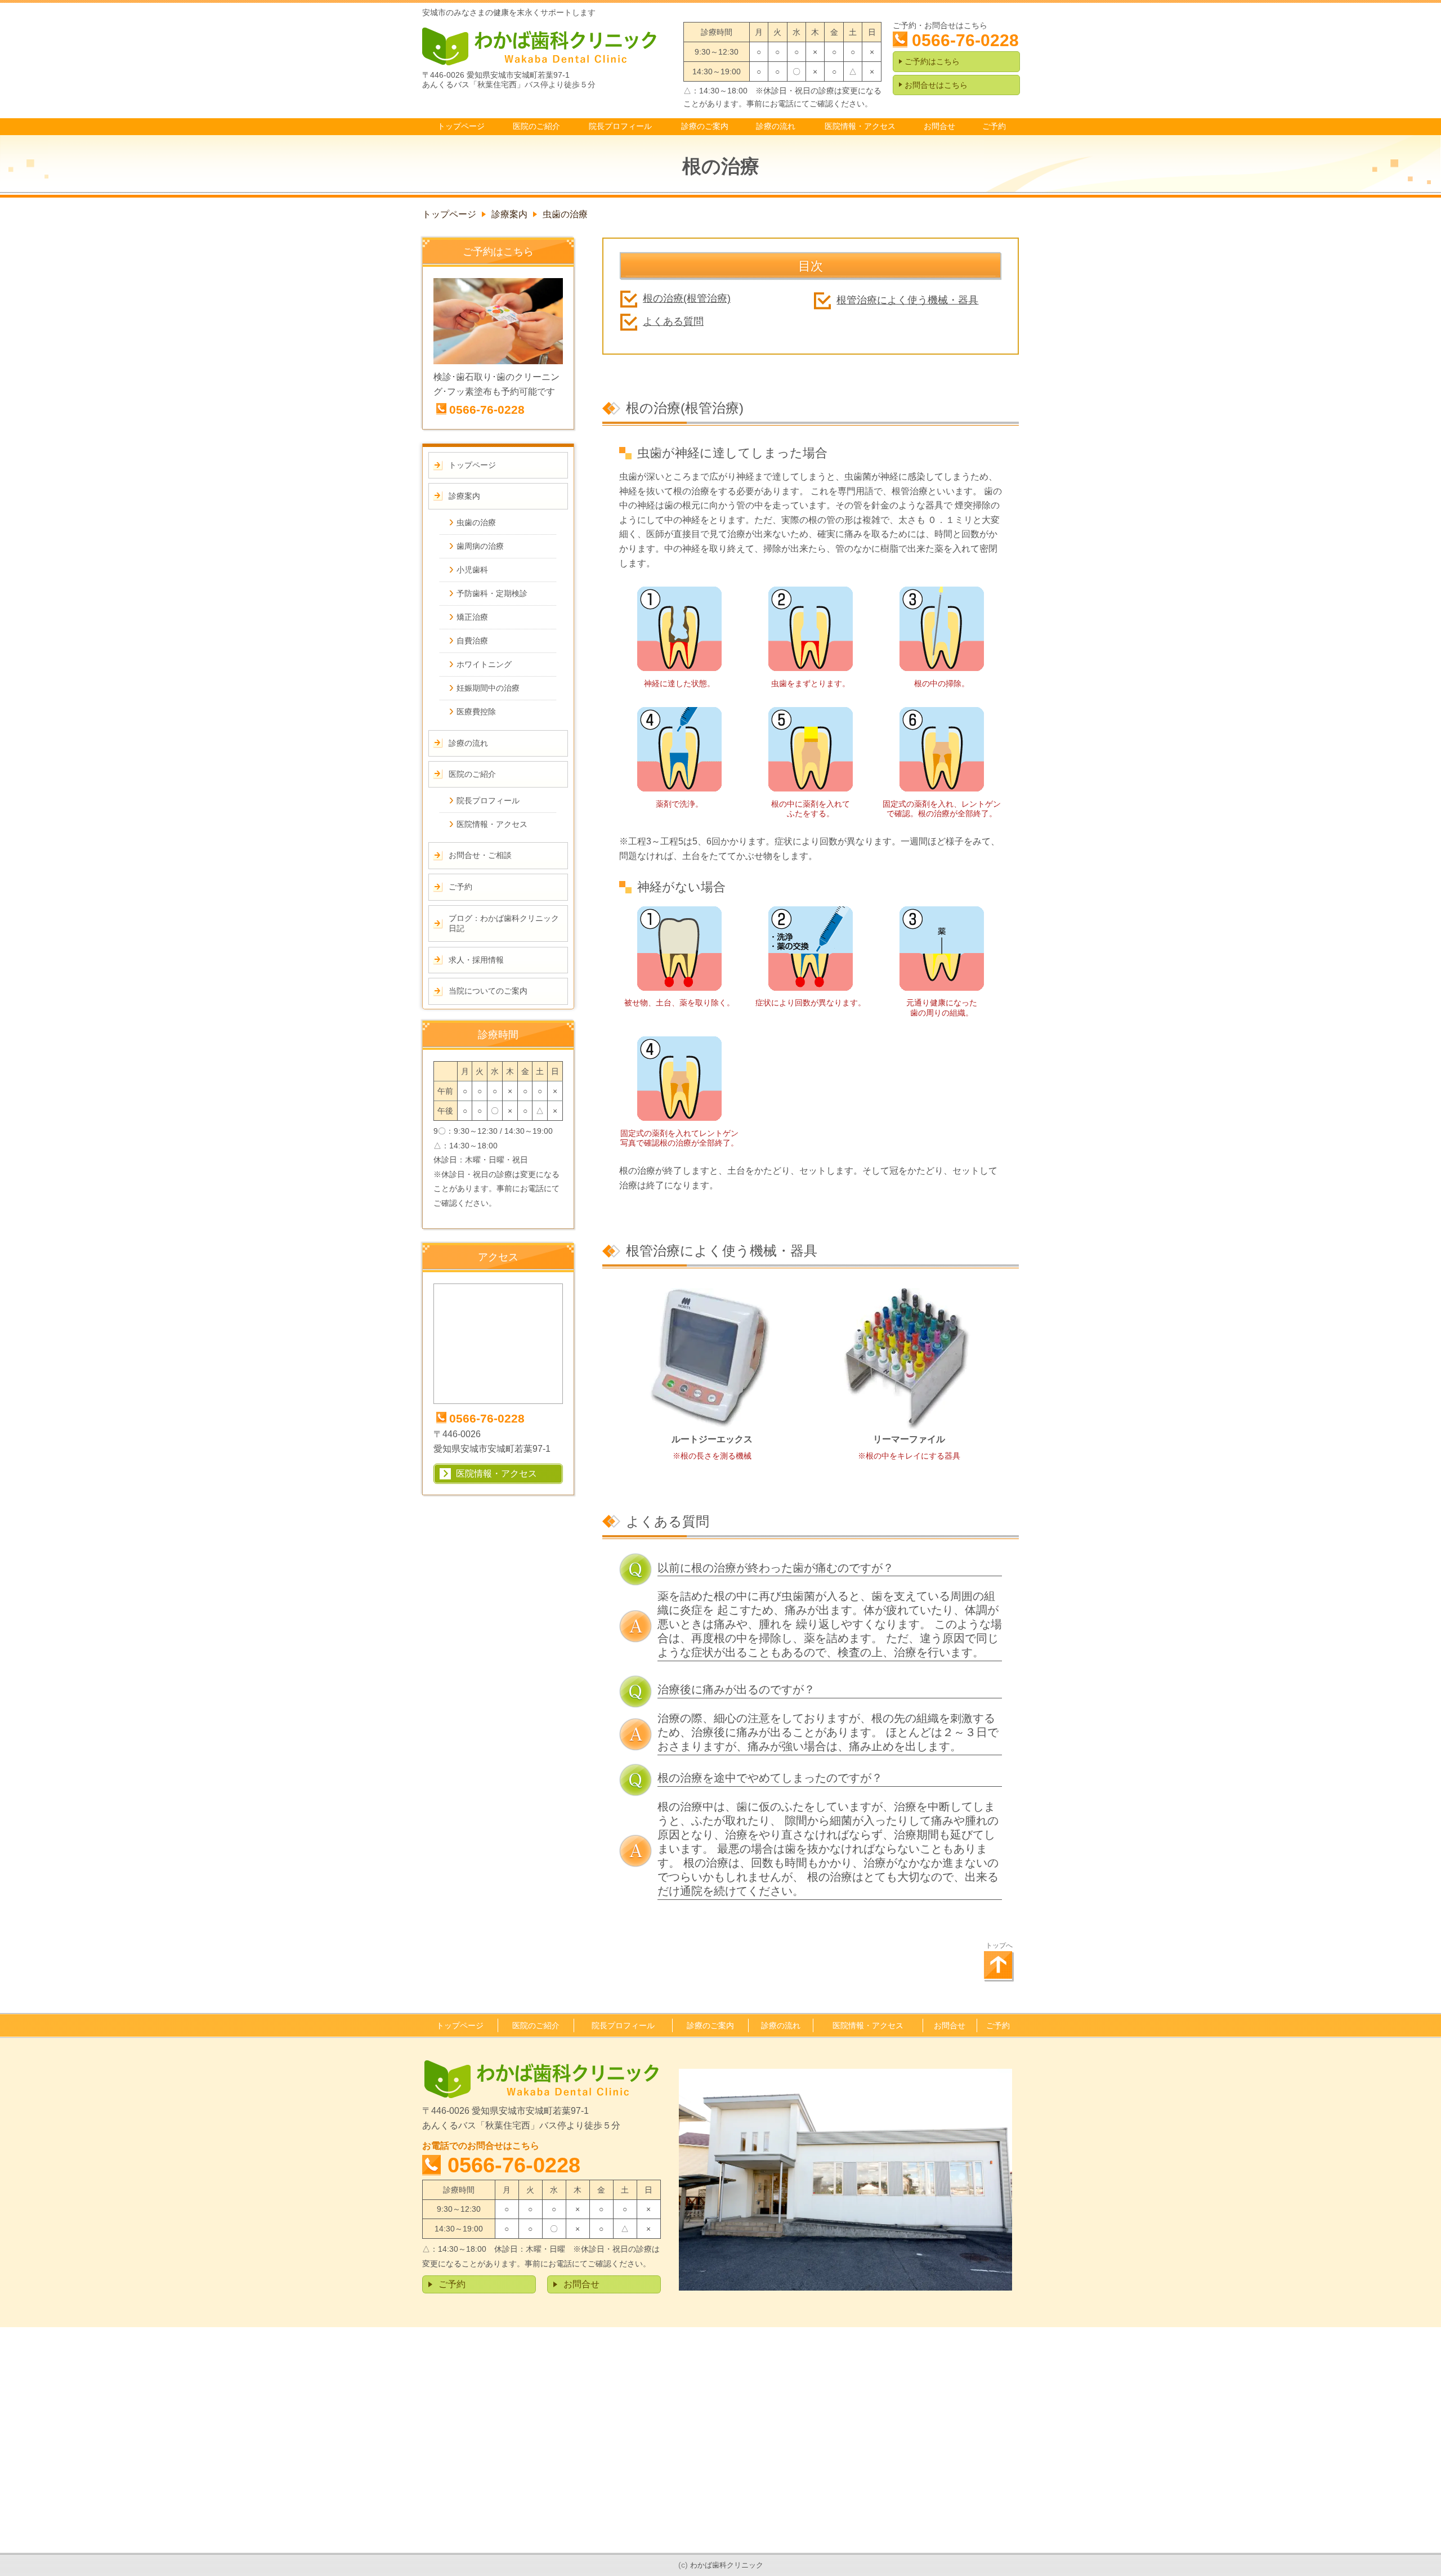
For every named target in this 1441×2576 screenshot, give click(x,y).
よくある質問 (673, 321)
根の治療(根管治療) (687, 298)
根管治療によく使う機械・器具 (907, 300)
